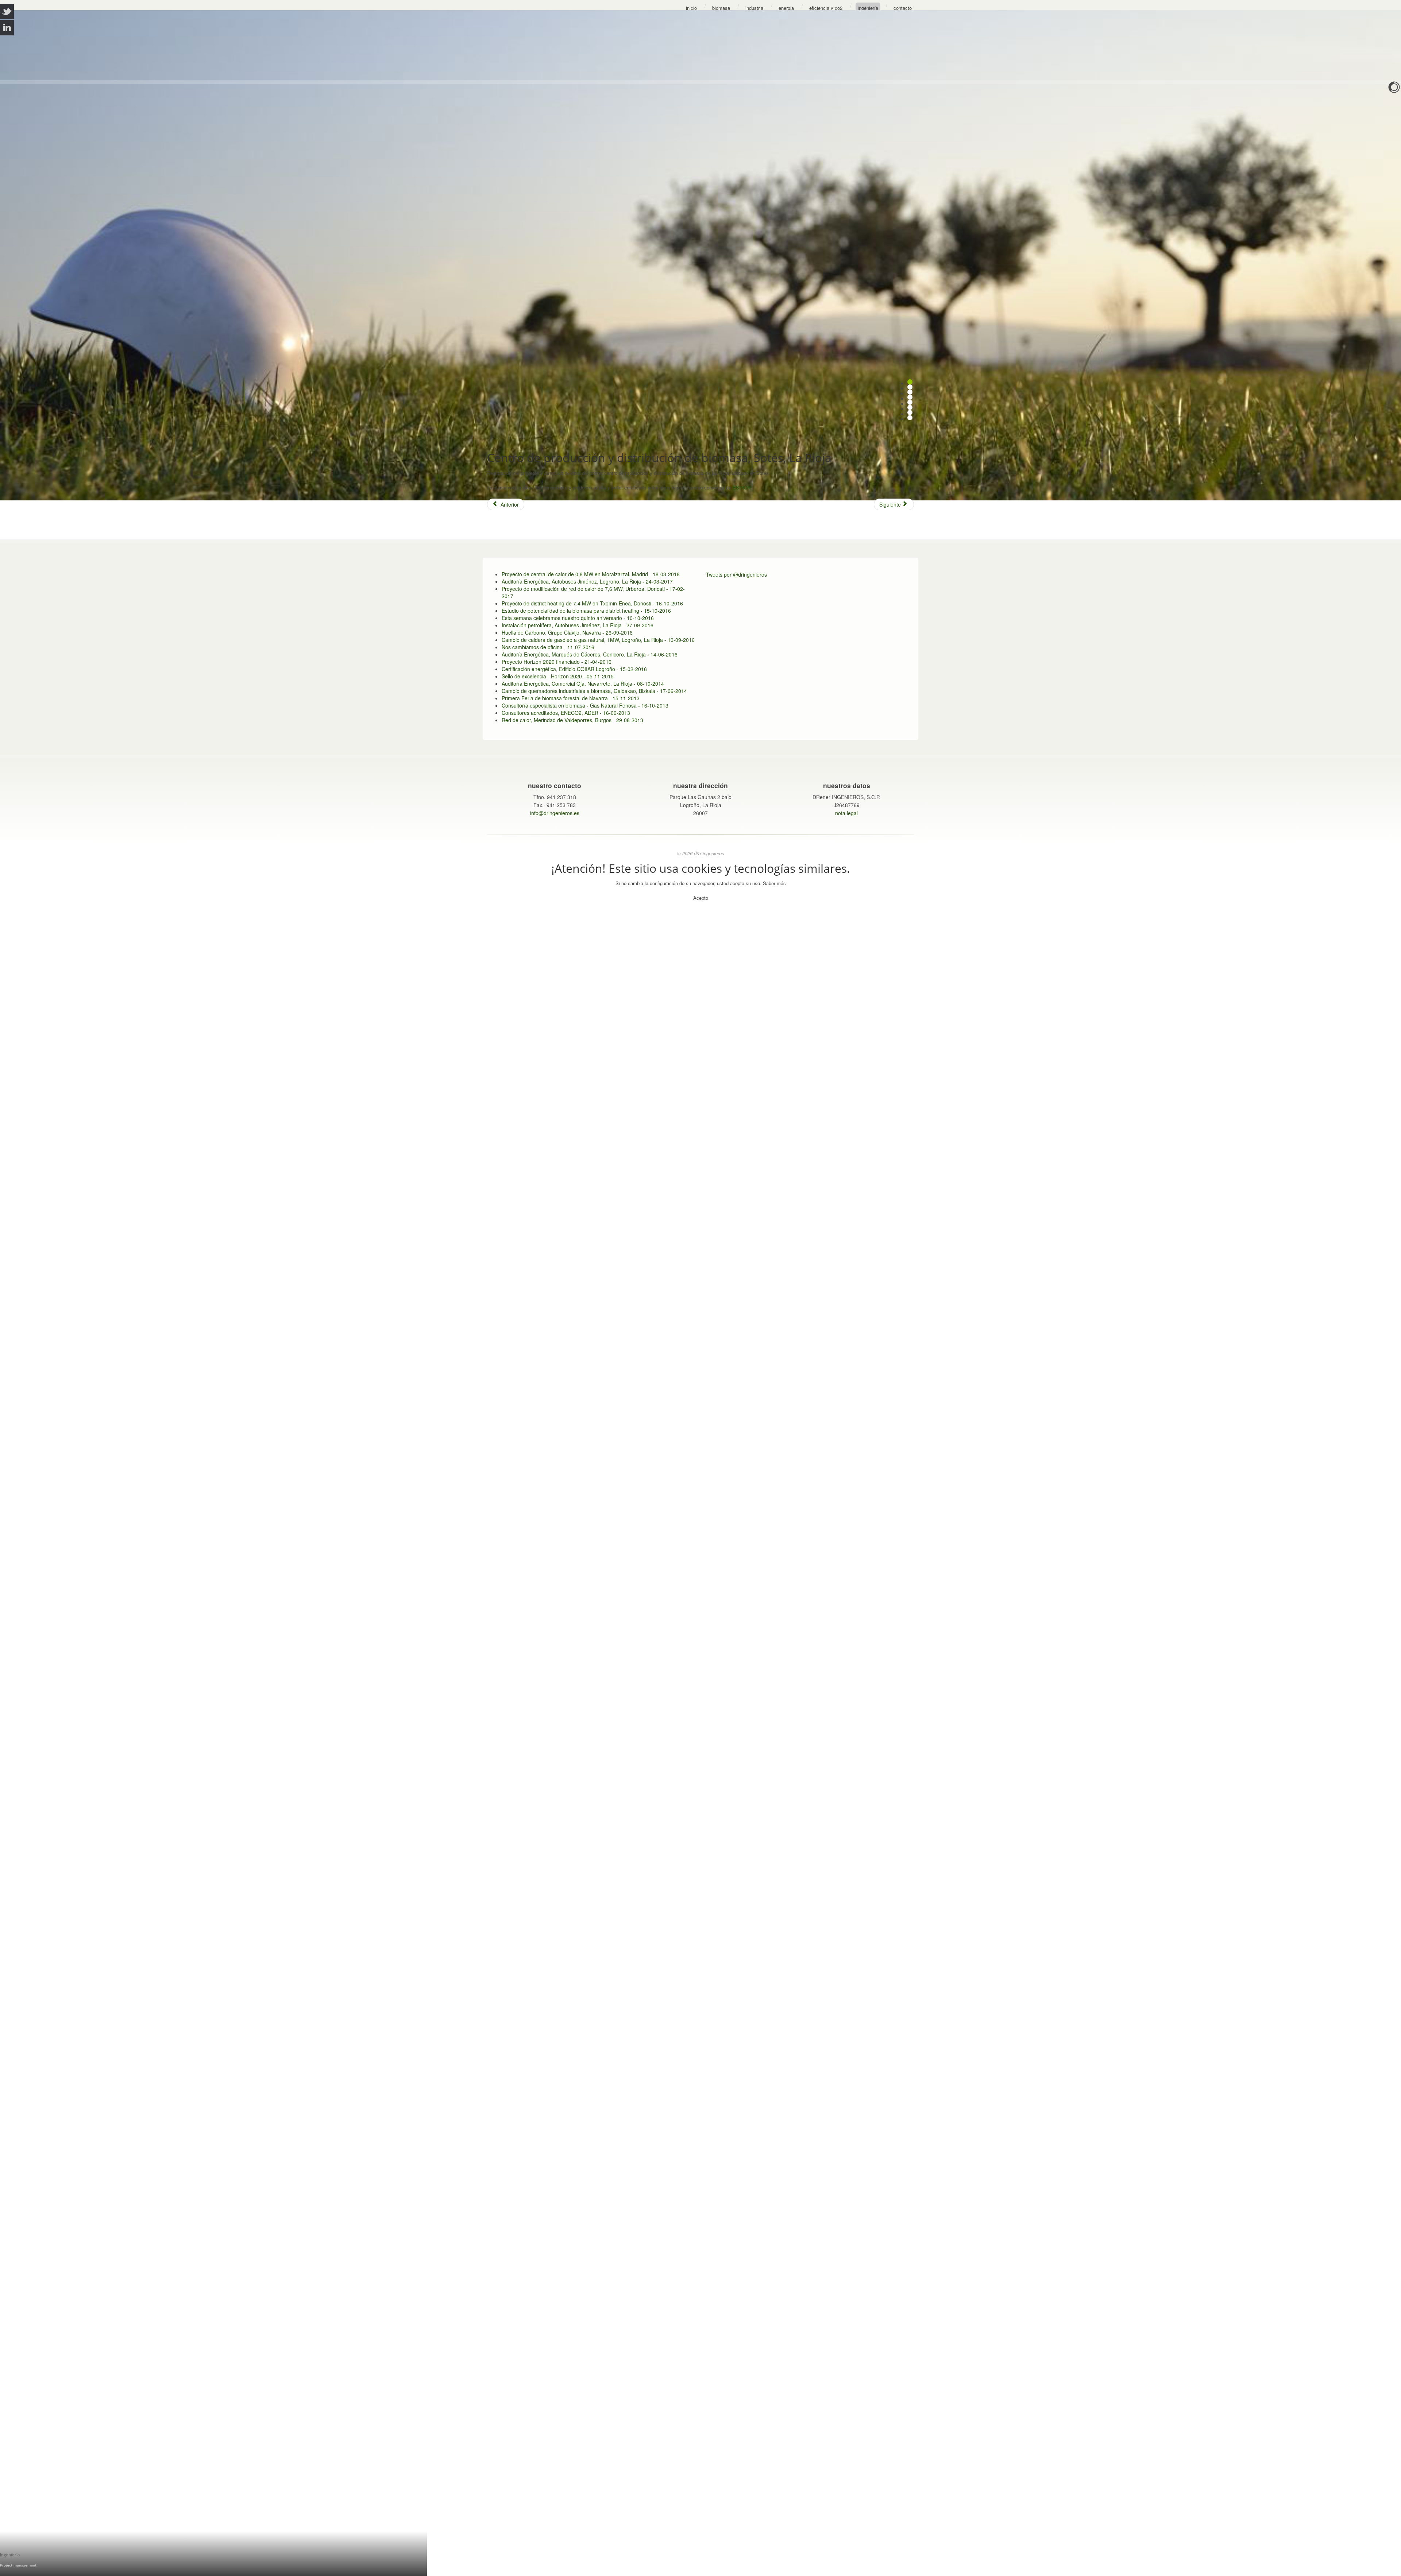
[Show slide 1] (910, 382)
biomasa (721, 8)
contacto (903, 8)
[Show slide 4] (910, 397)
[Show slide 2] (910, 387)
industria (754, 8)
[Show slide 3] (910, 392)
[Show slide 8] (910, 418)
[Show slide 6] (910, 407)
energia (786, 8)
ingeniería (868, 8)
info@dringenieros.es (555, 813)
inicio (691, 8)
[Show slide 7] (910, 412)
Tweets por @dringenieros (736, 574)
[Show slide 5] (910, 402)
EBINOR (742, 488)
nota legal (846, 813)
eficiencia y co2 (826, 8)
